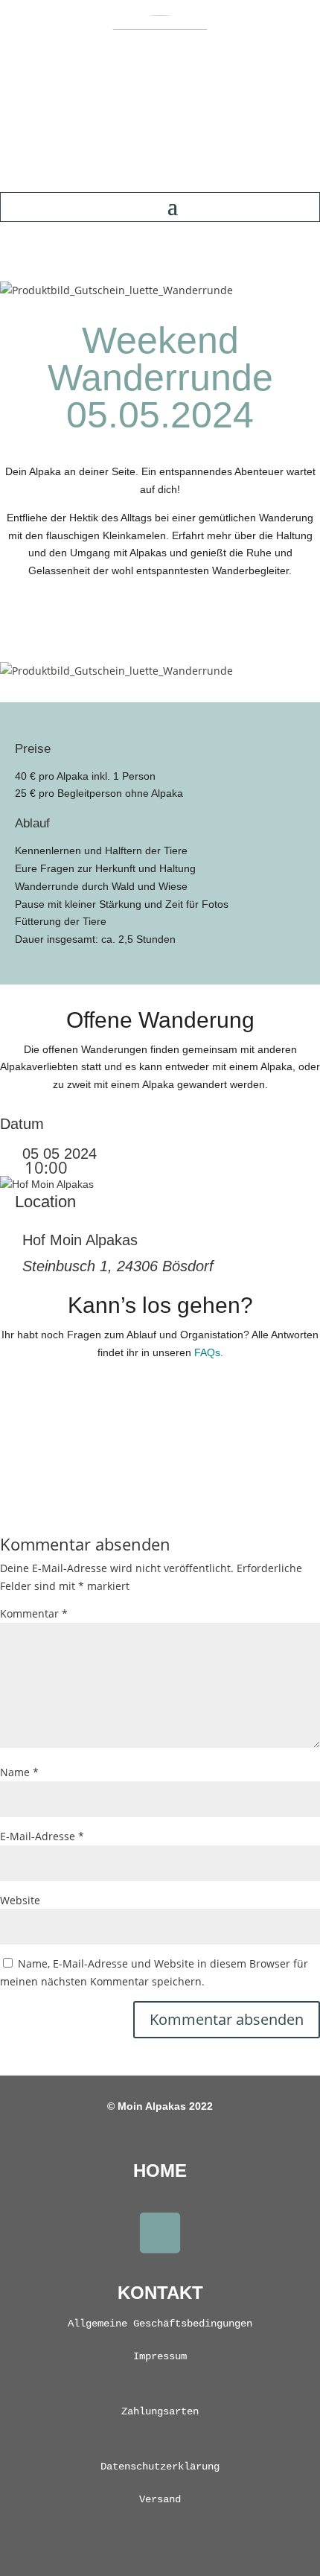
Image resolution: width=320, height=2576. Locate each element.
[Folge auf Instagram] (160, 2233)
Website (20, 1900)
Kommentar (34, 1613)
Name (19, 1772)
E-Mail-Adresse (42, 1836)
